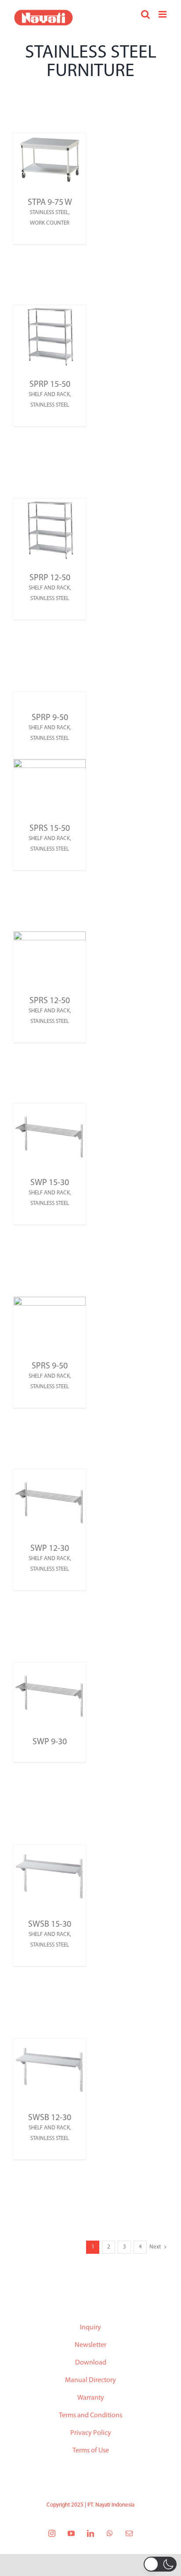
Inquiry (90, 2328)
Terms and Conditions (90, 2416)
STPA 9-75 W (50, 203)
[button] (160, 2564)
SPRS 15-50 (50, 829)
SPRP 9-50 (50, 718)
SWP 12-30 (50, 1549)
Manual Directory (90, 2380)
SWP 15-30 (50, 1183)
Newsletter (90, 2345)
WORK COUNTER (50, 223)
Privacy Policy (91, 2433)
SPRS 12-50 (50, 1001)
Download (91, 2363)
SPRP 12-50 (50, 578)
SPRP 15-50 (50, 385)
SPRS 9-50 (50, 1366)
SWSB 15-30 (50, 1925)
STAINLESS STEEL (49, 213)
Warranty (91, 2398)
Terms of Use (91, 2451)
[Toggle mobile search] (145, 14)
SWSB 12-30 (50, 2118)
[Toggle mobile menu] (163, 14)
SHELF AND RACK (49, 395)
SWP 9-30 (50, 1742)
